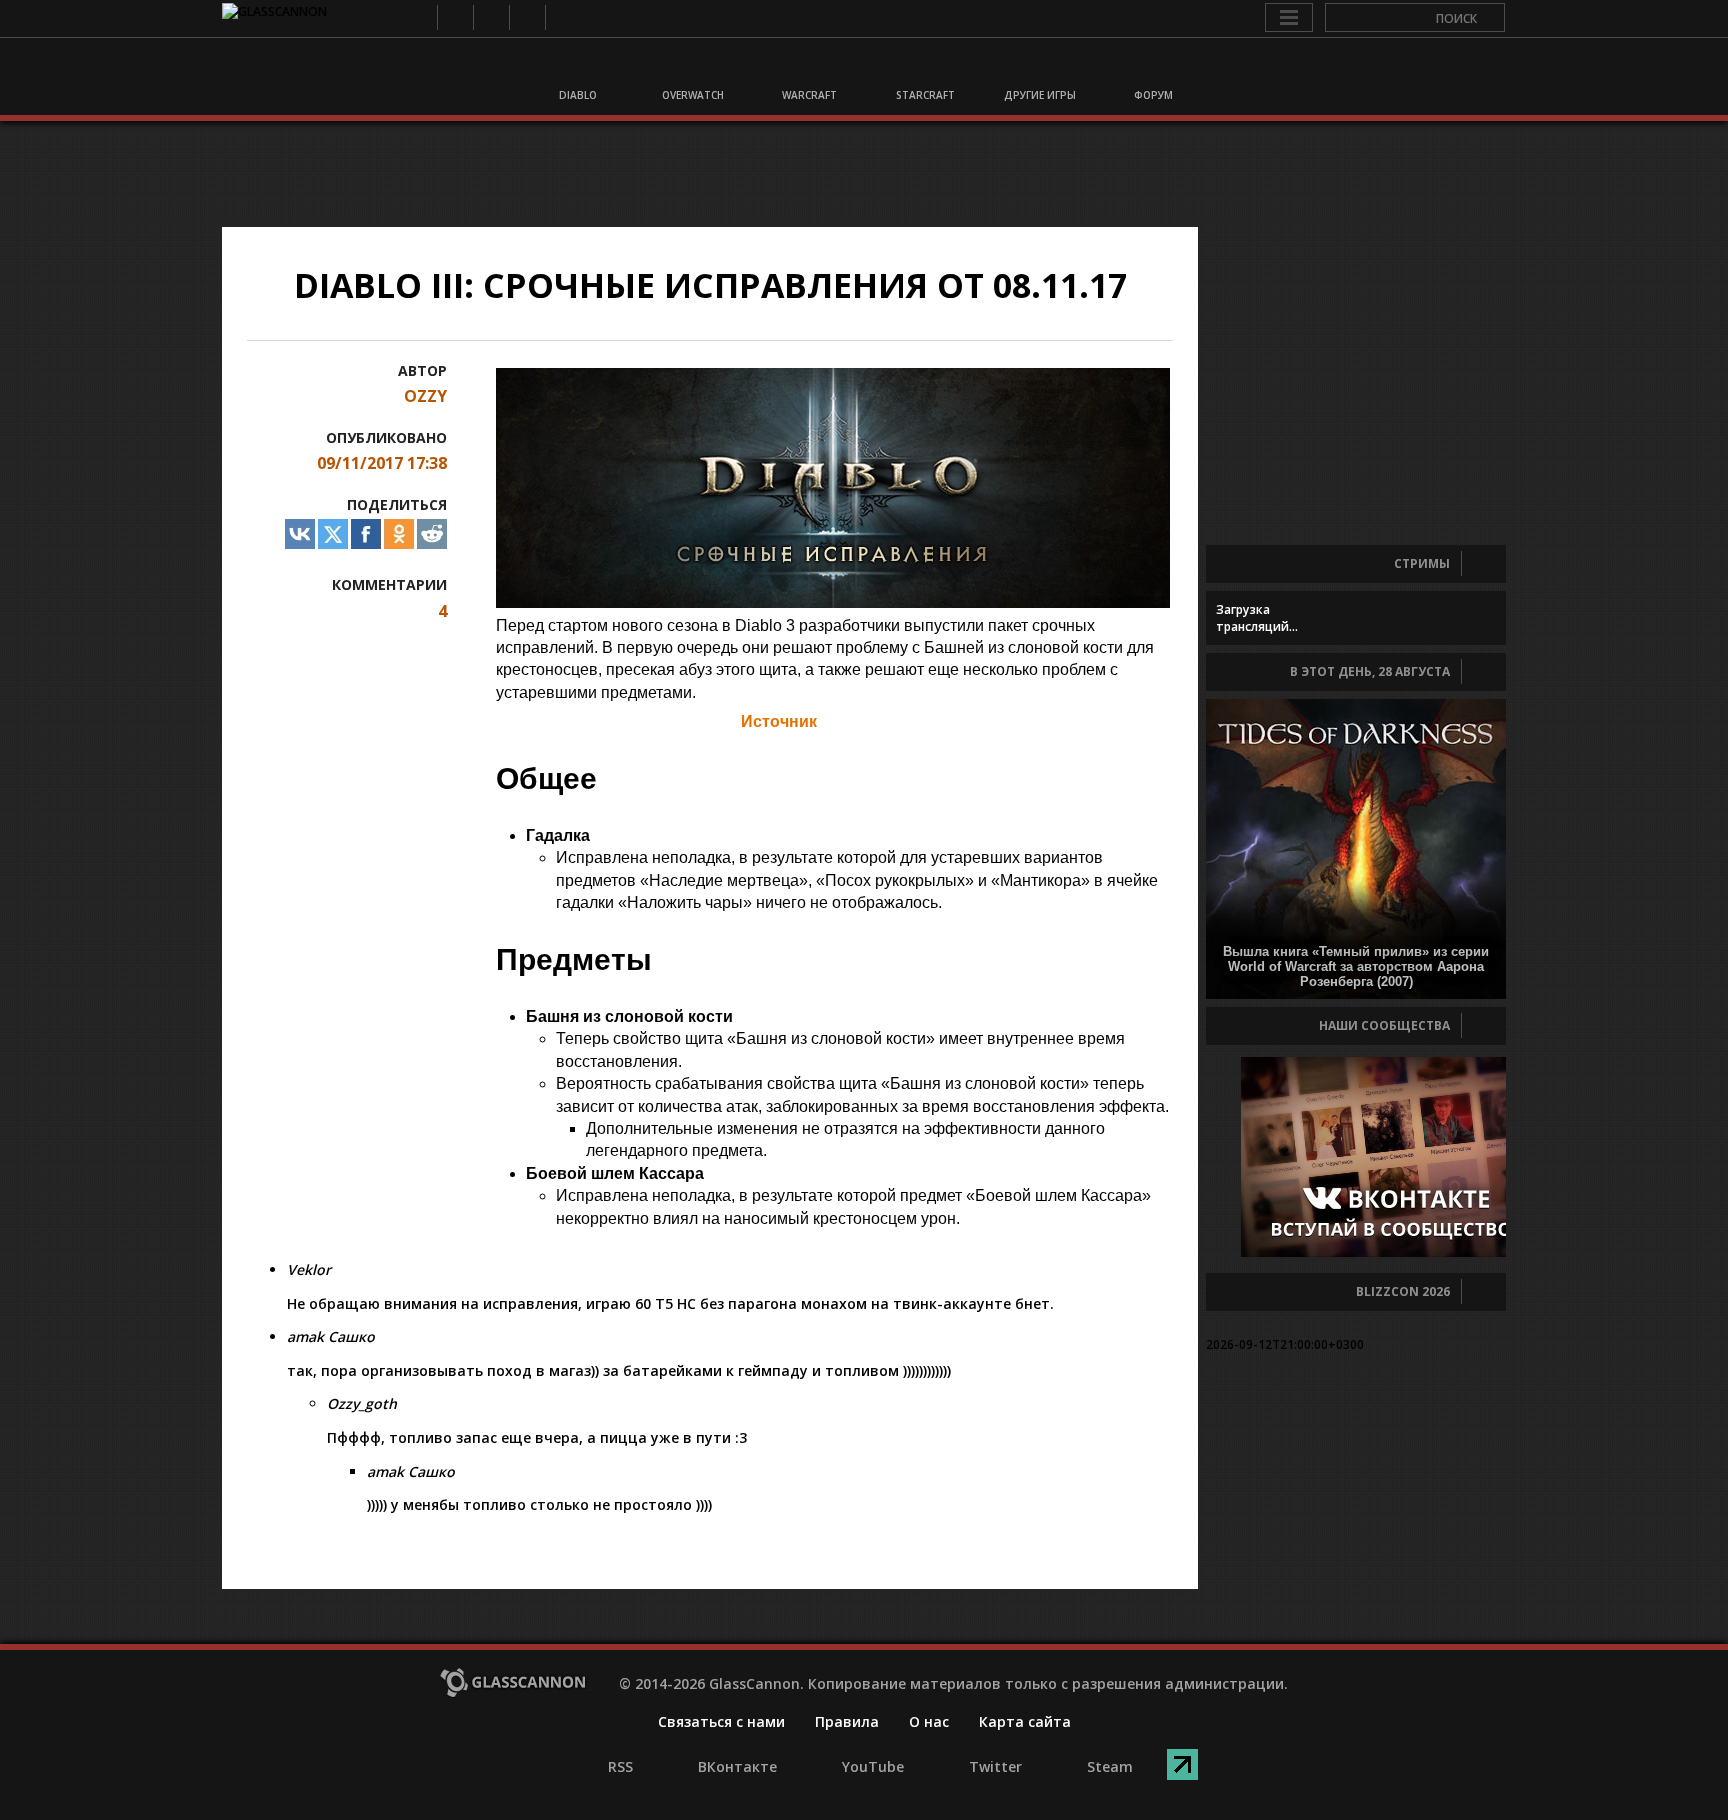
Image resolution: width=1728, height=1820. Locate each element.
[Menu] (1289, 18)
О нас (929, 1721)
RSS (418, 17)
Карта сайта (1025, 1721)
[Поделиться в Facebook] (366, 534)
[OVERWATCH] (692, 68)
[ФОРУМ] (1152, 68)
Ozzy (425, 396)
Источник (779, 721)
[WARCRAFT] (807, 68)
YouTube (490, 17)
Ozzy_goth (362, 1403)
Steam (562, 17)
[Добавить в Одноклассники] (399, 534)
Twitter (526, 17)
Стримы (1422, 563)
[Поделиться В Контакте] (300, 534)
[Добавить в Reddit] (432, 534)
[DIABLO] (577, 68)
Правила (847, 1721)
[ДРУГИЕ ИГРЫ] (1037, 68)
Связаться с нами (721, 1721)
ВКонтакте (454, 17)
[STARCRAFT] (922, 68)
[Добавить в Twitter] (333, 534)
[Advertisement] (864, 174)
